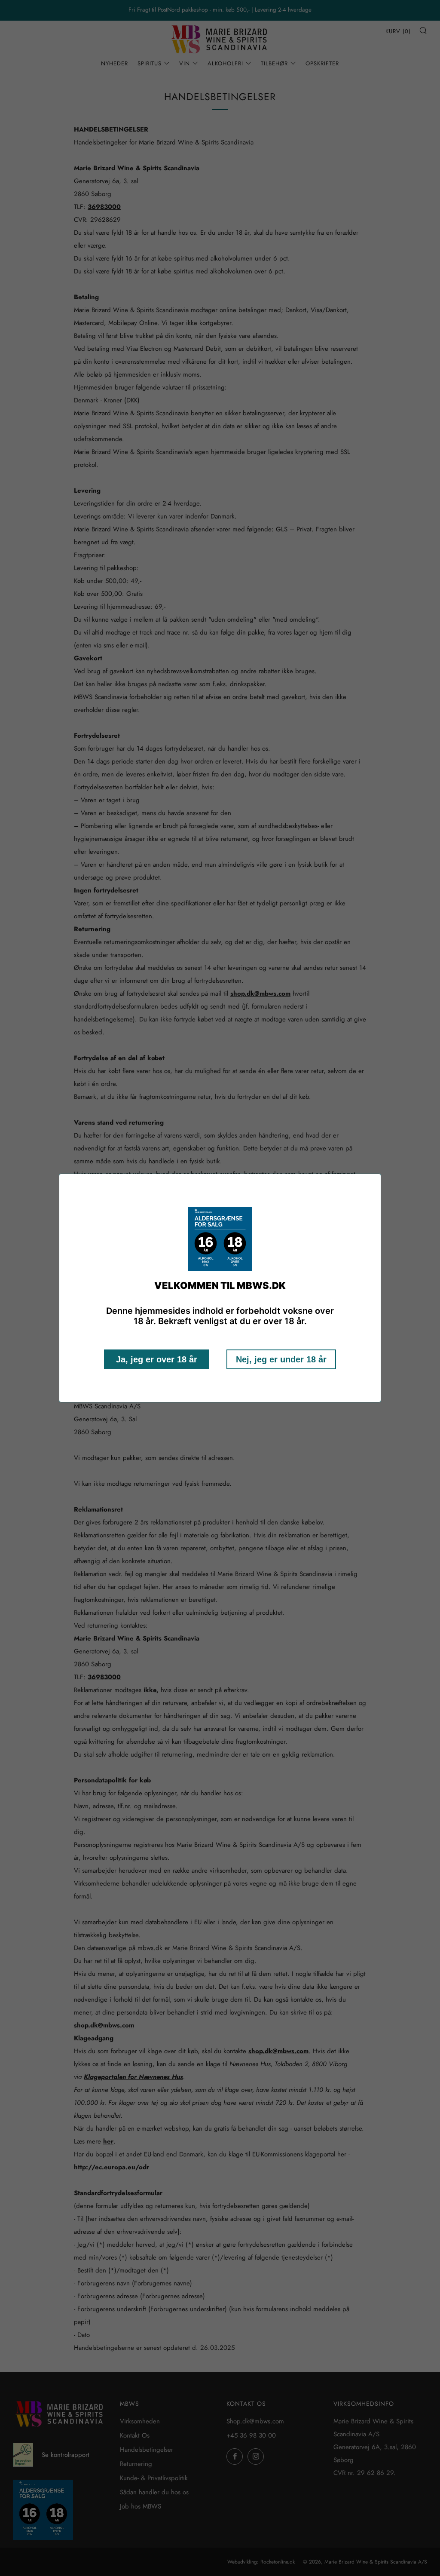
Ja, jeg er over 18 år (157, 1359)
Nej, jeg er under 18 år (281, 1359)
